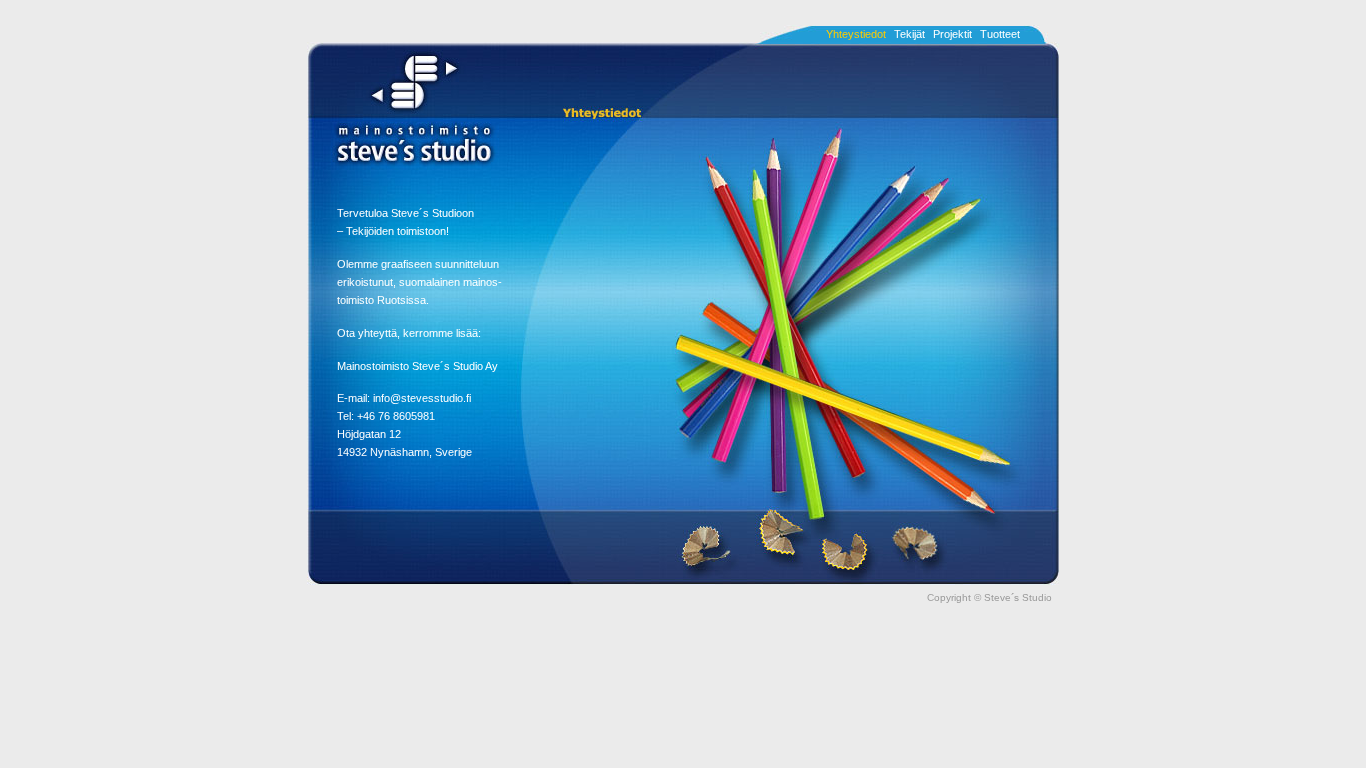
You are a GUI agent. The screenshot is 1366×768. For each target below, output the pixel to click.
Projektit (952, 34)
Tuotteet (1000, 34)
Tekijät (909, 34)
